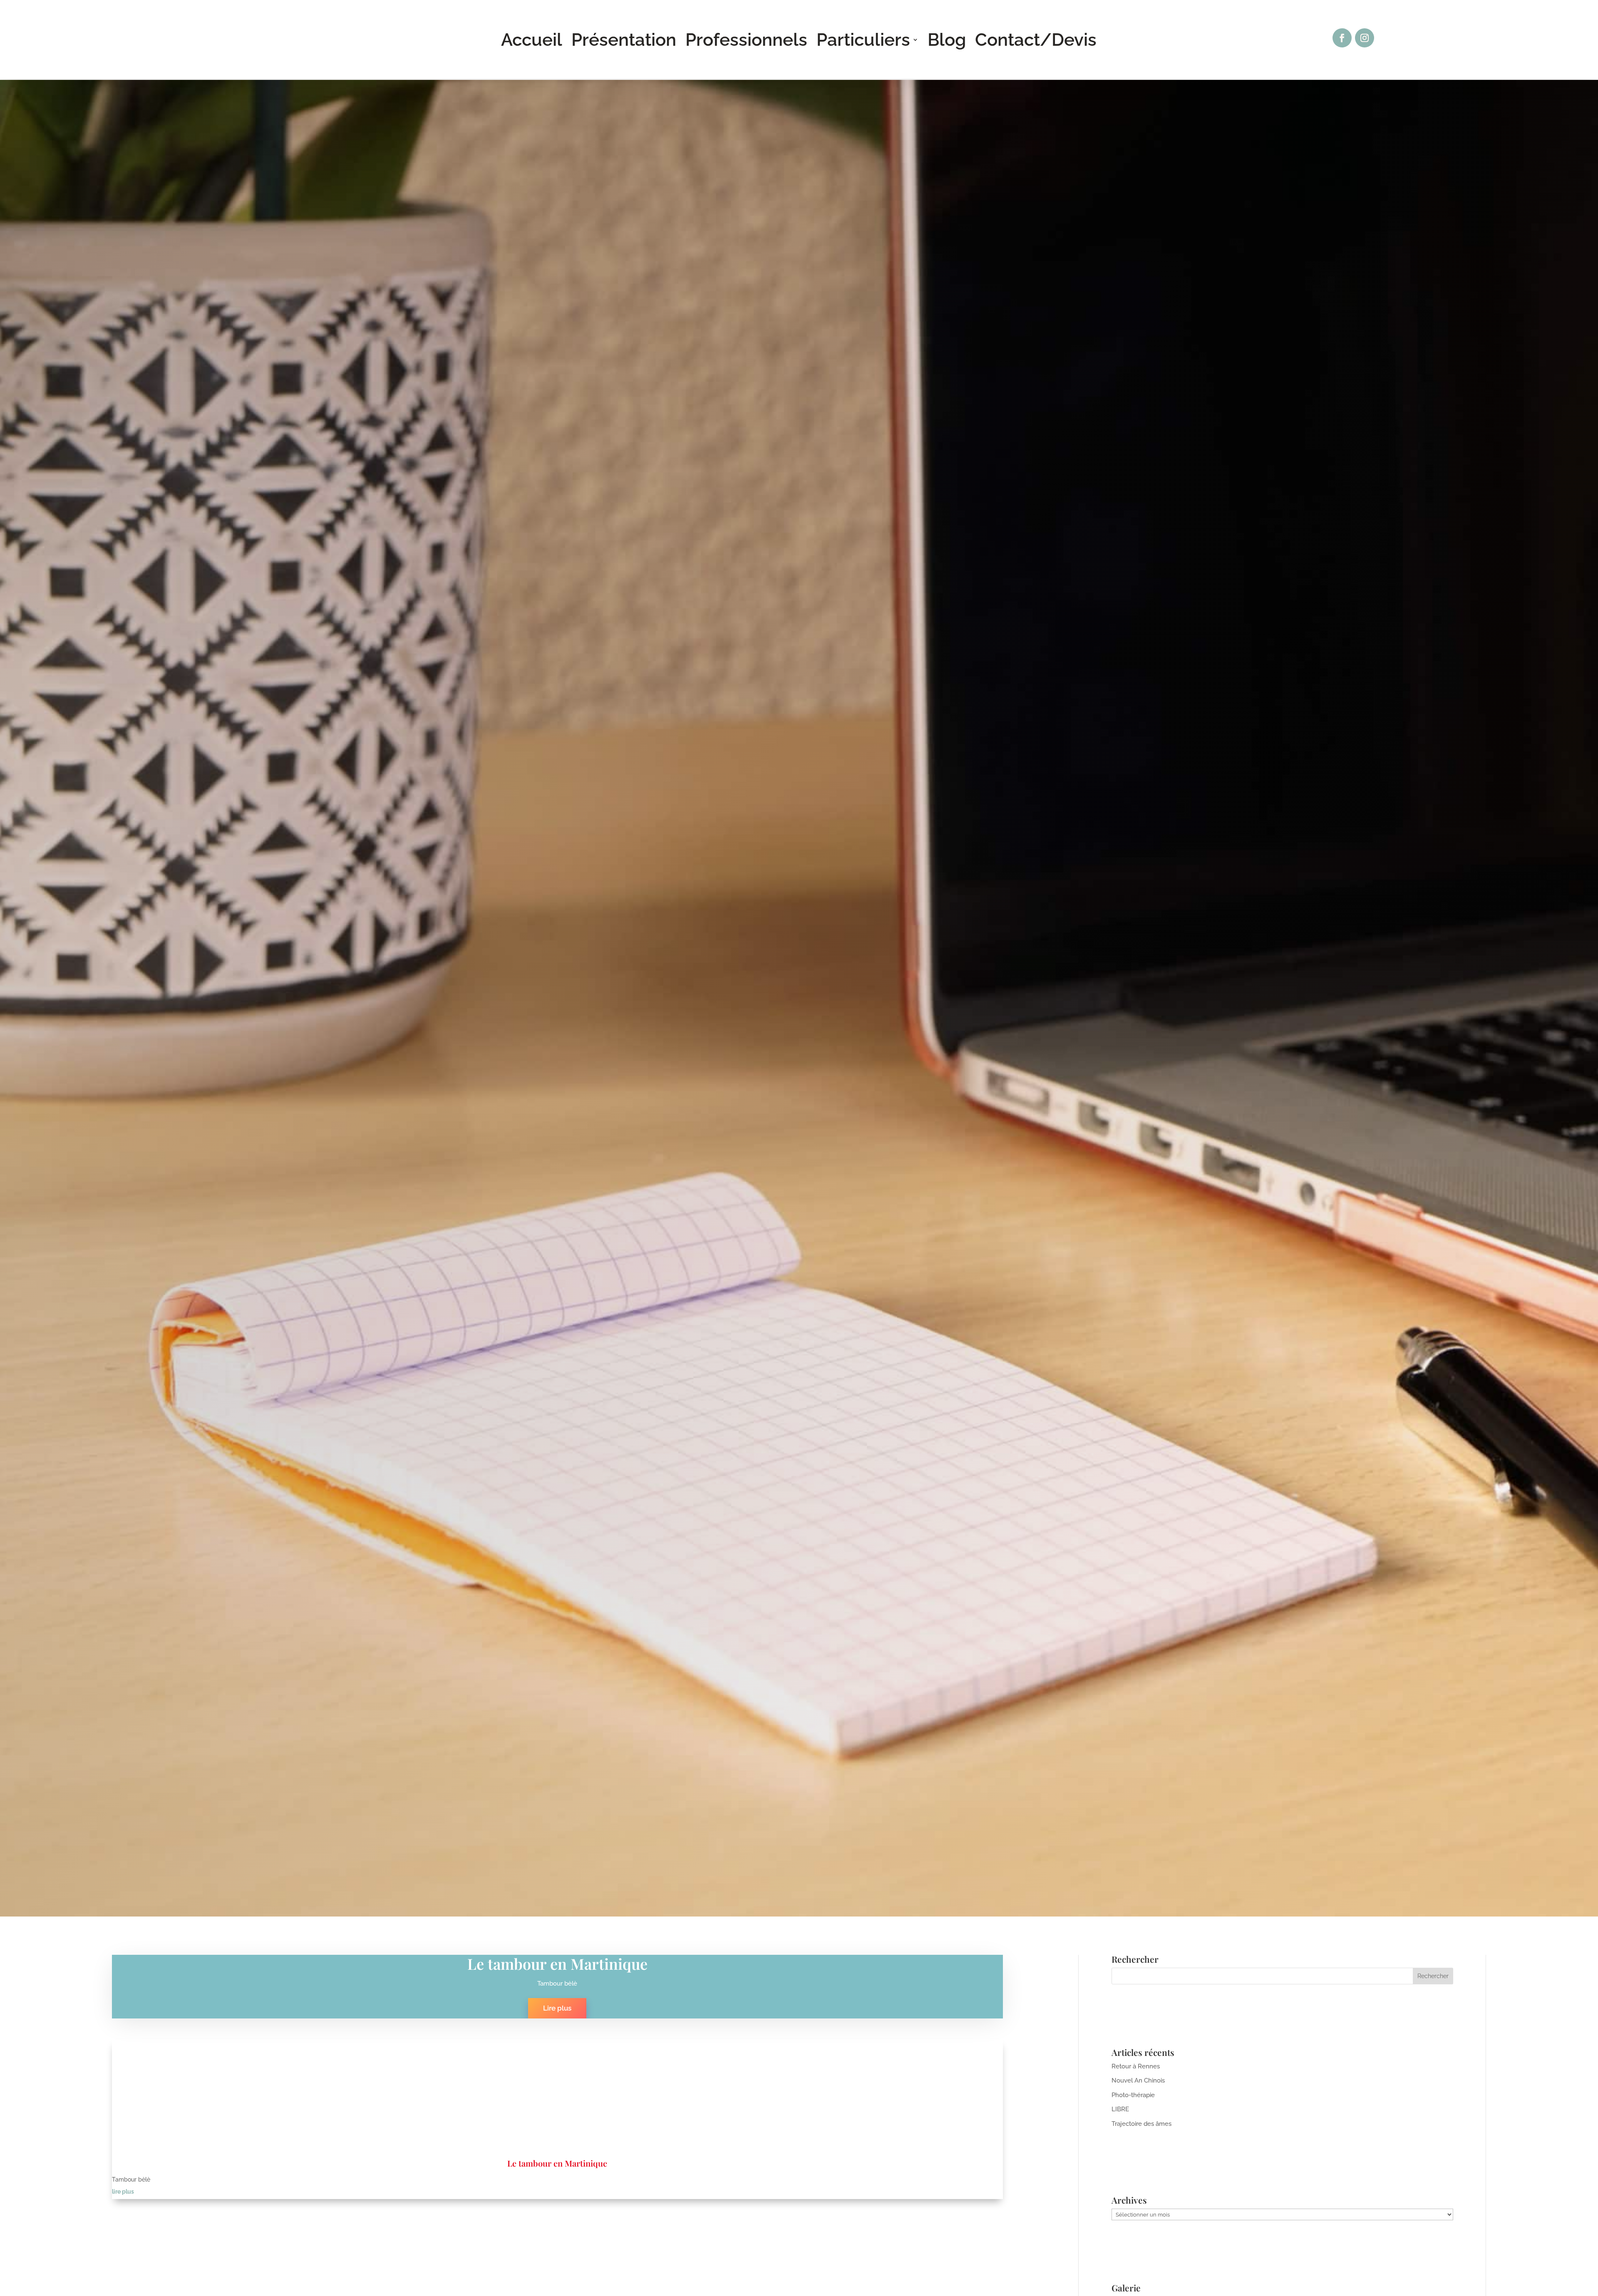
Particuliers (863, 41)
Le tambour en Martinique (557, 1964)
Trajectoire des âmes (1141, 2124)
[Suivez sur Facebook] (1342, 38)
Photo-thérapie (1133, 2095)
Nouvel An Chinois (1138, 2080)
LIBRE (1120, 2109)
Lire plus (557, 2008)
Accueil (532, 41)
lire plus (123, 2192)
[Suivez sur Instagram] (1365, 38)
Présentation (624, 41)
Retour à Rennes (1136, 2066)
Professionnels (746, 41)
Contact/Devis (1036, 41)
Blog (947, 41)
